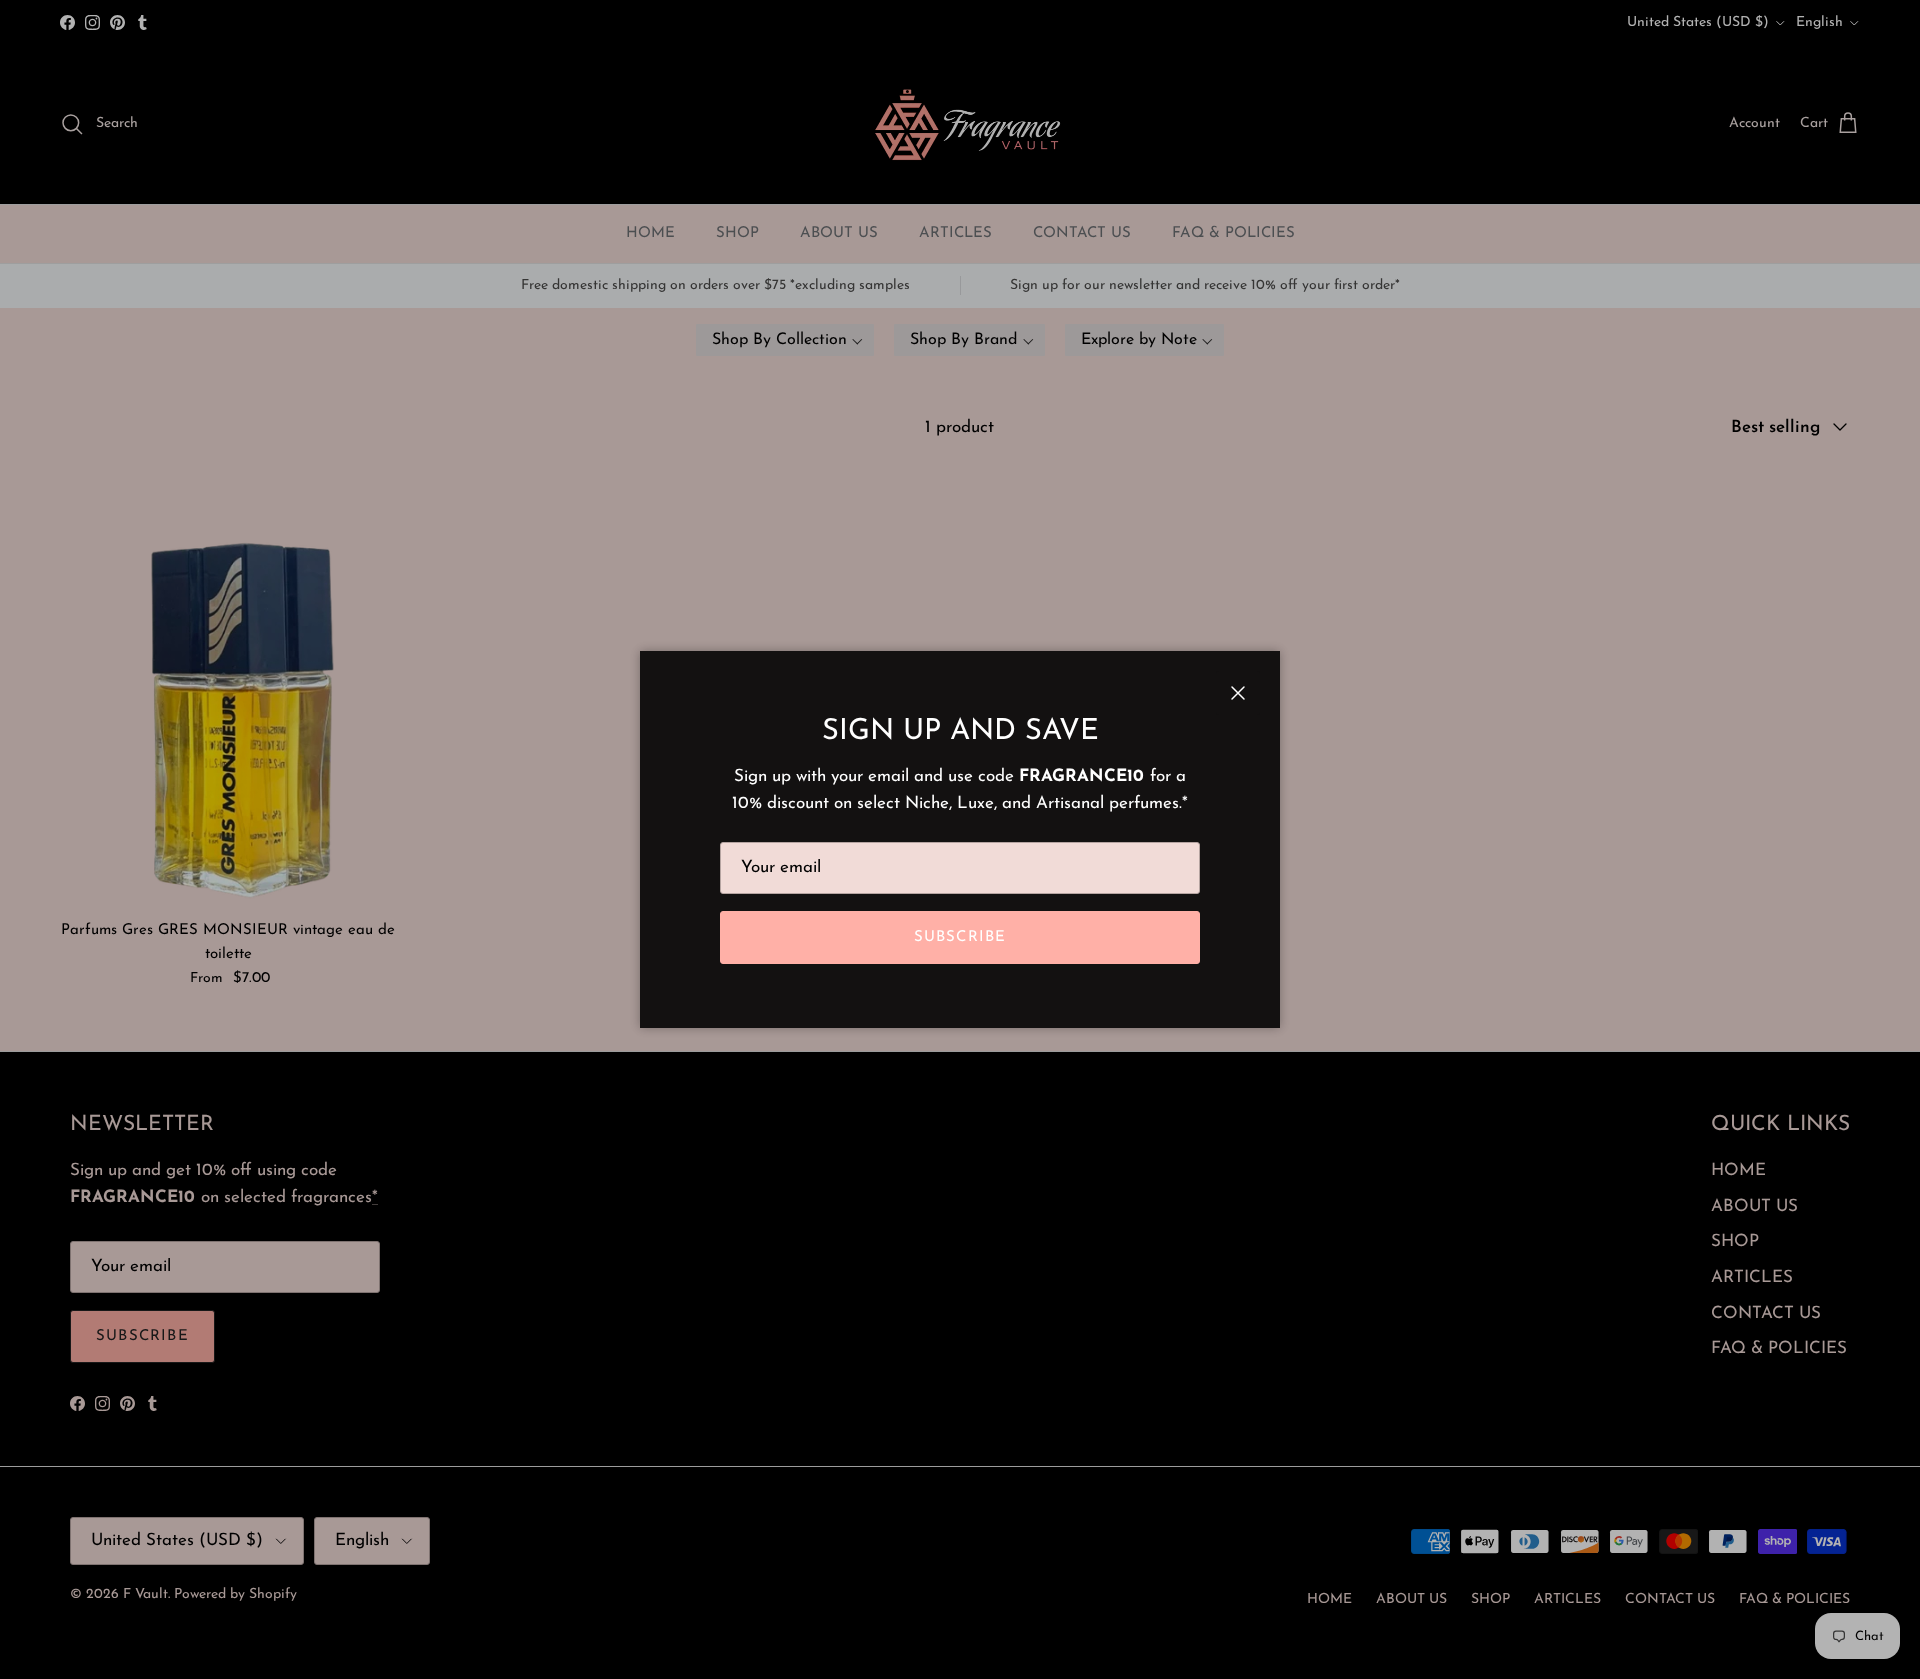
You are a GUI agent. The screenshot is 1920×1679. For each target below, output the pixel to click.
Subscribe (960, 937)
